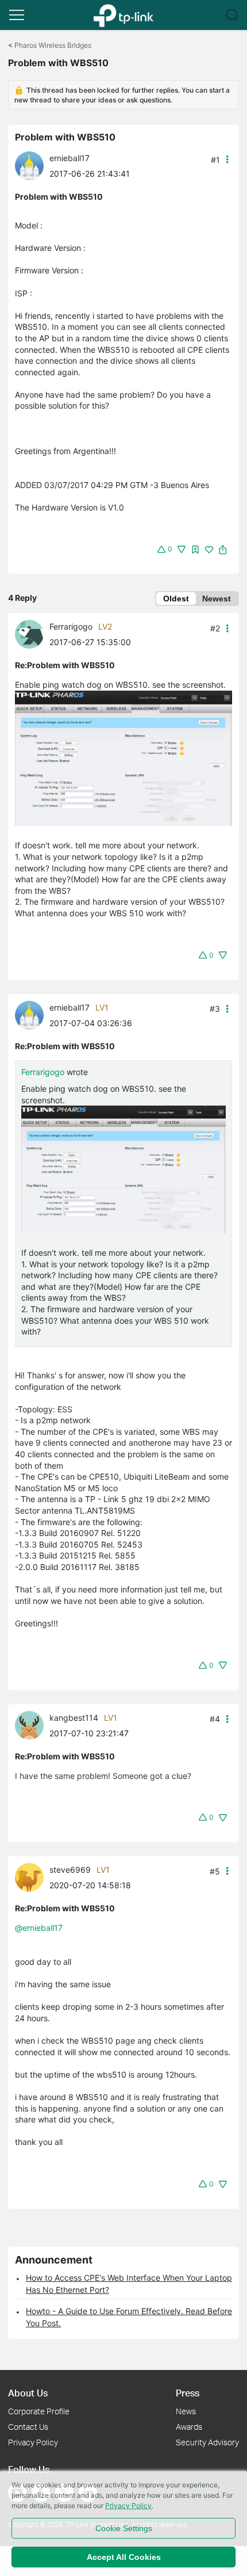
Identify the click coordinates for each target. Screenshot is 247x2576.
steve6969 (70, 1870)
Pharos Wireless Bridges (53, 45)
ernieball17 (70, 158)
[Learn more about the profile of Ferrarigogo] (32, 633)
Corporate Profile (39, 2411)
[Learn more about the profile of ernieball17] (32, 165)
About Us (28, 2393)
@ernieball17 (39, 1928)
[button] (17, 15)
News (186, 2411)
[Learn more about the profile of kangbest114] (32, 1724)
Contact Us (28, 2427)
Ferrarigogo (71, 626)
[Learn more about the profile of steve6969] (32, 1876)
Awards (189, 2427)
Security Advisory (207, 2442)
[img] (195, 550)
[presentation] (29, 166)
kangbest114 (74, 1718)
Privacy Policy (33, 2442)
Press (188, 2393)
